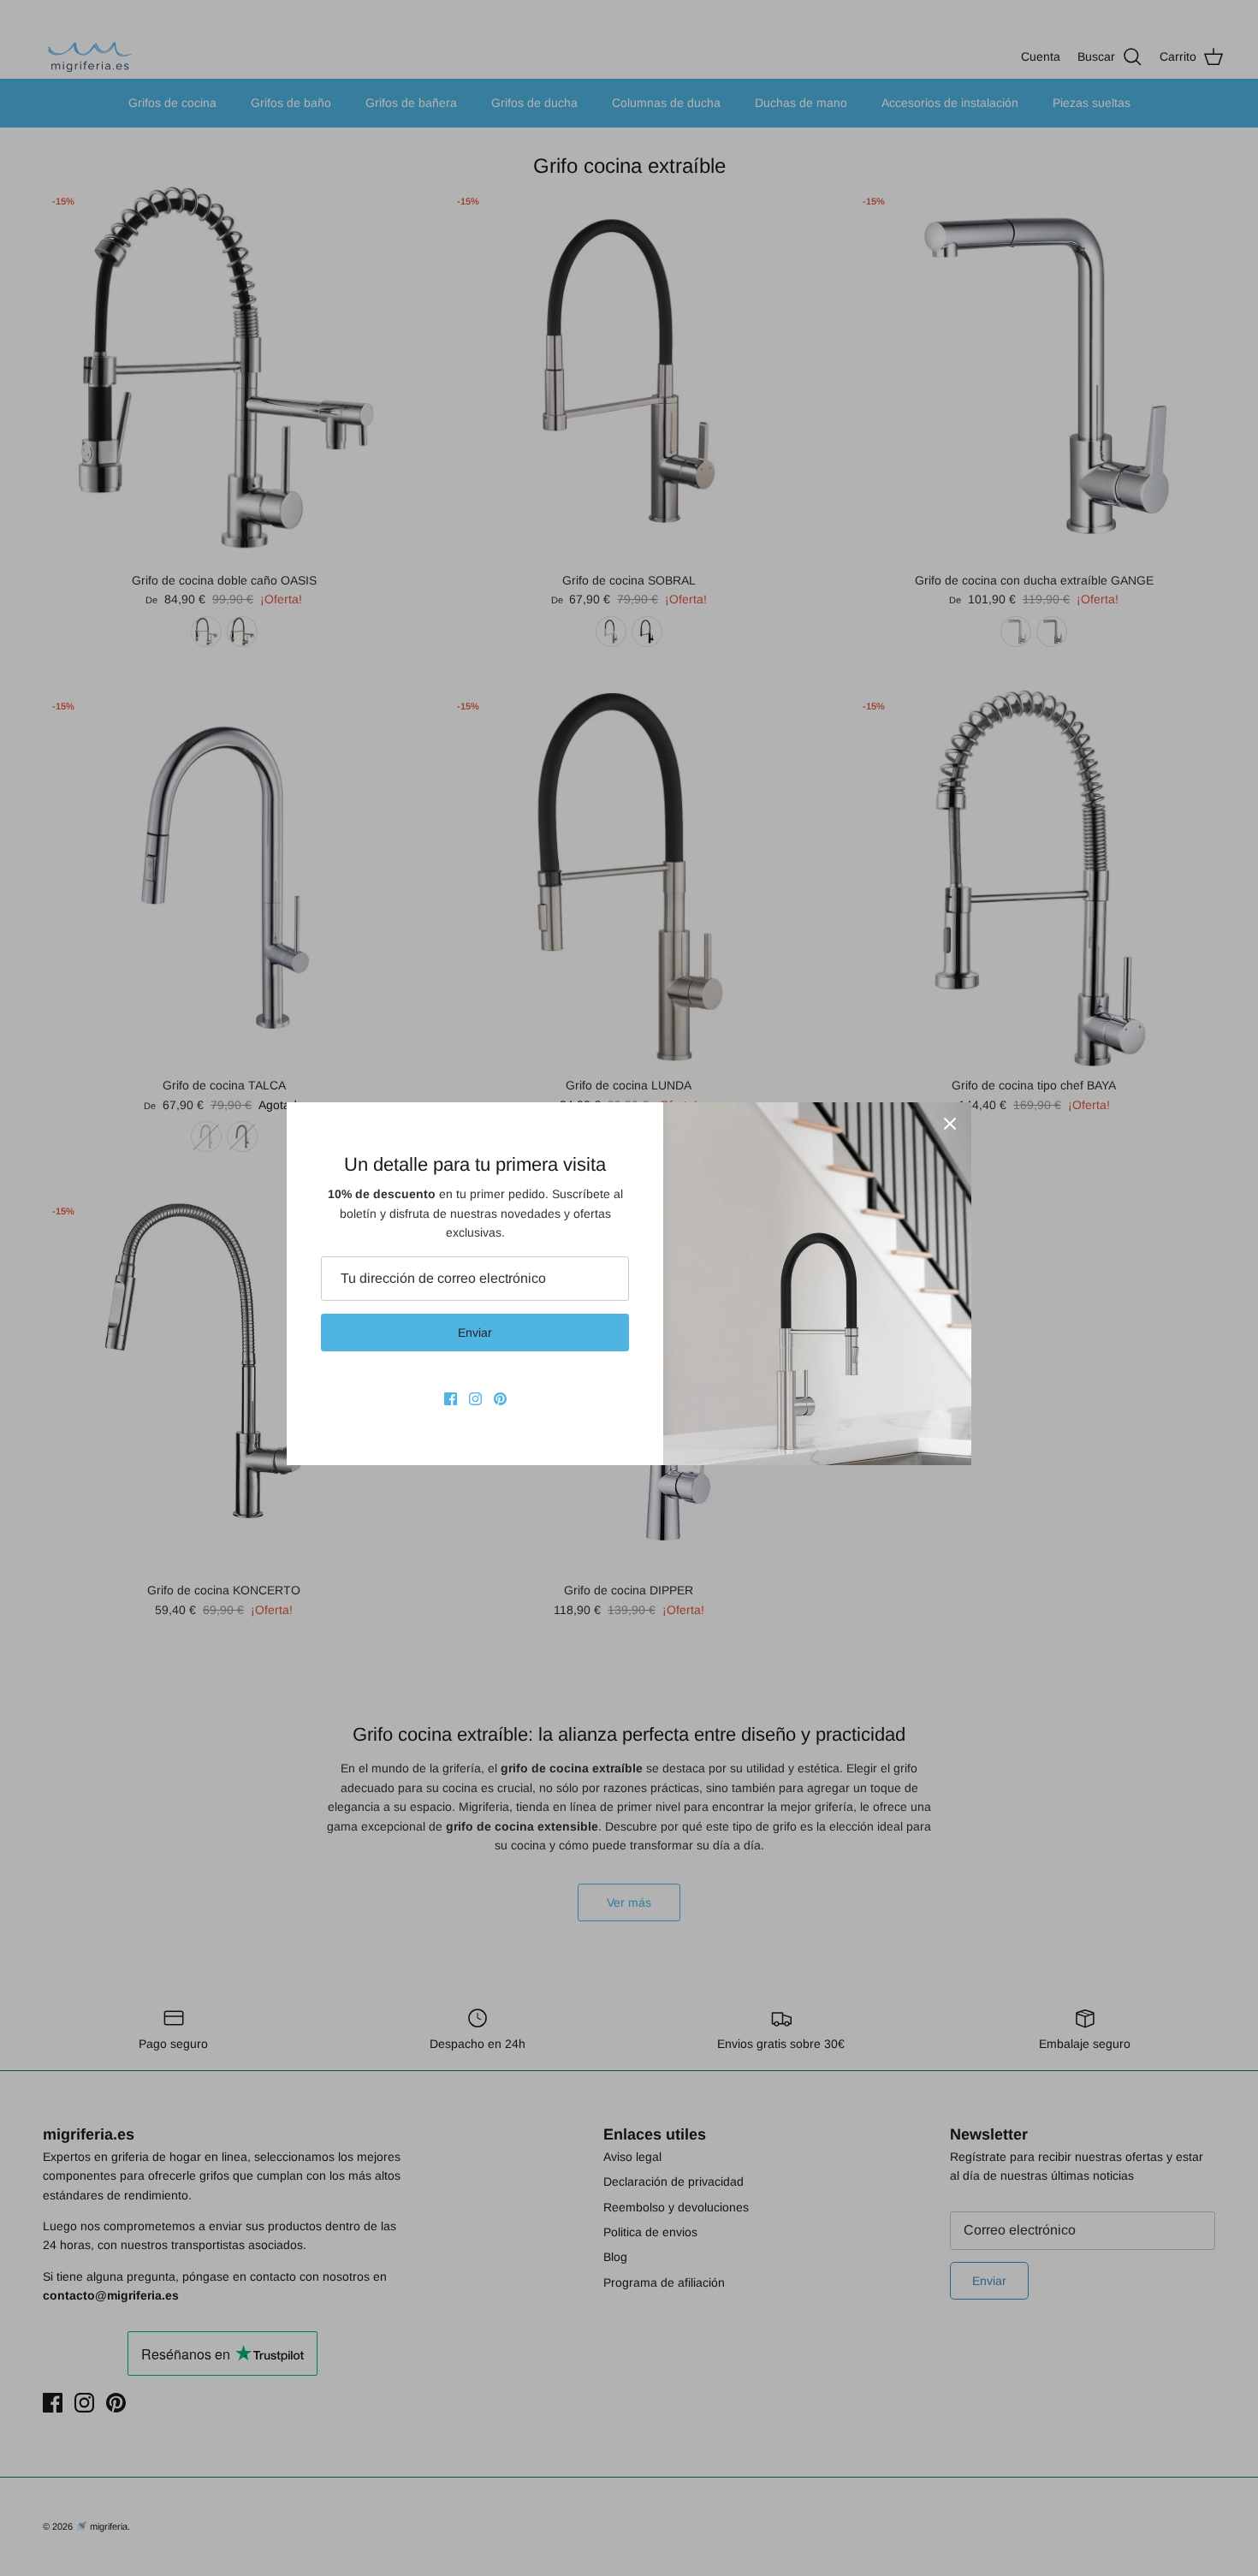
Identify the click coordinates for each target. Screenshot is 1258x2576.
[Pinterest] (500, 1399)
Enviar (475, 1333)
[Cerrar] (950, 1124)
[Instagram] (475, 1399)
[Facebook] (451, 1399)
